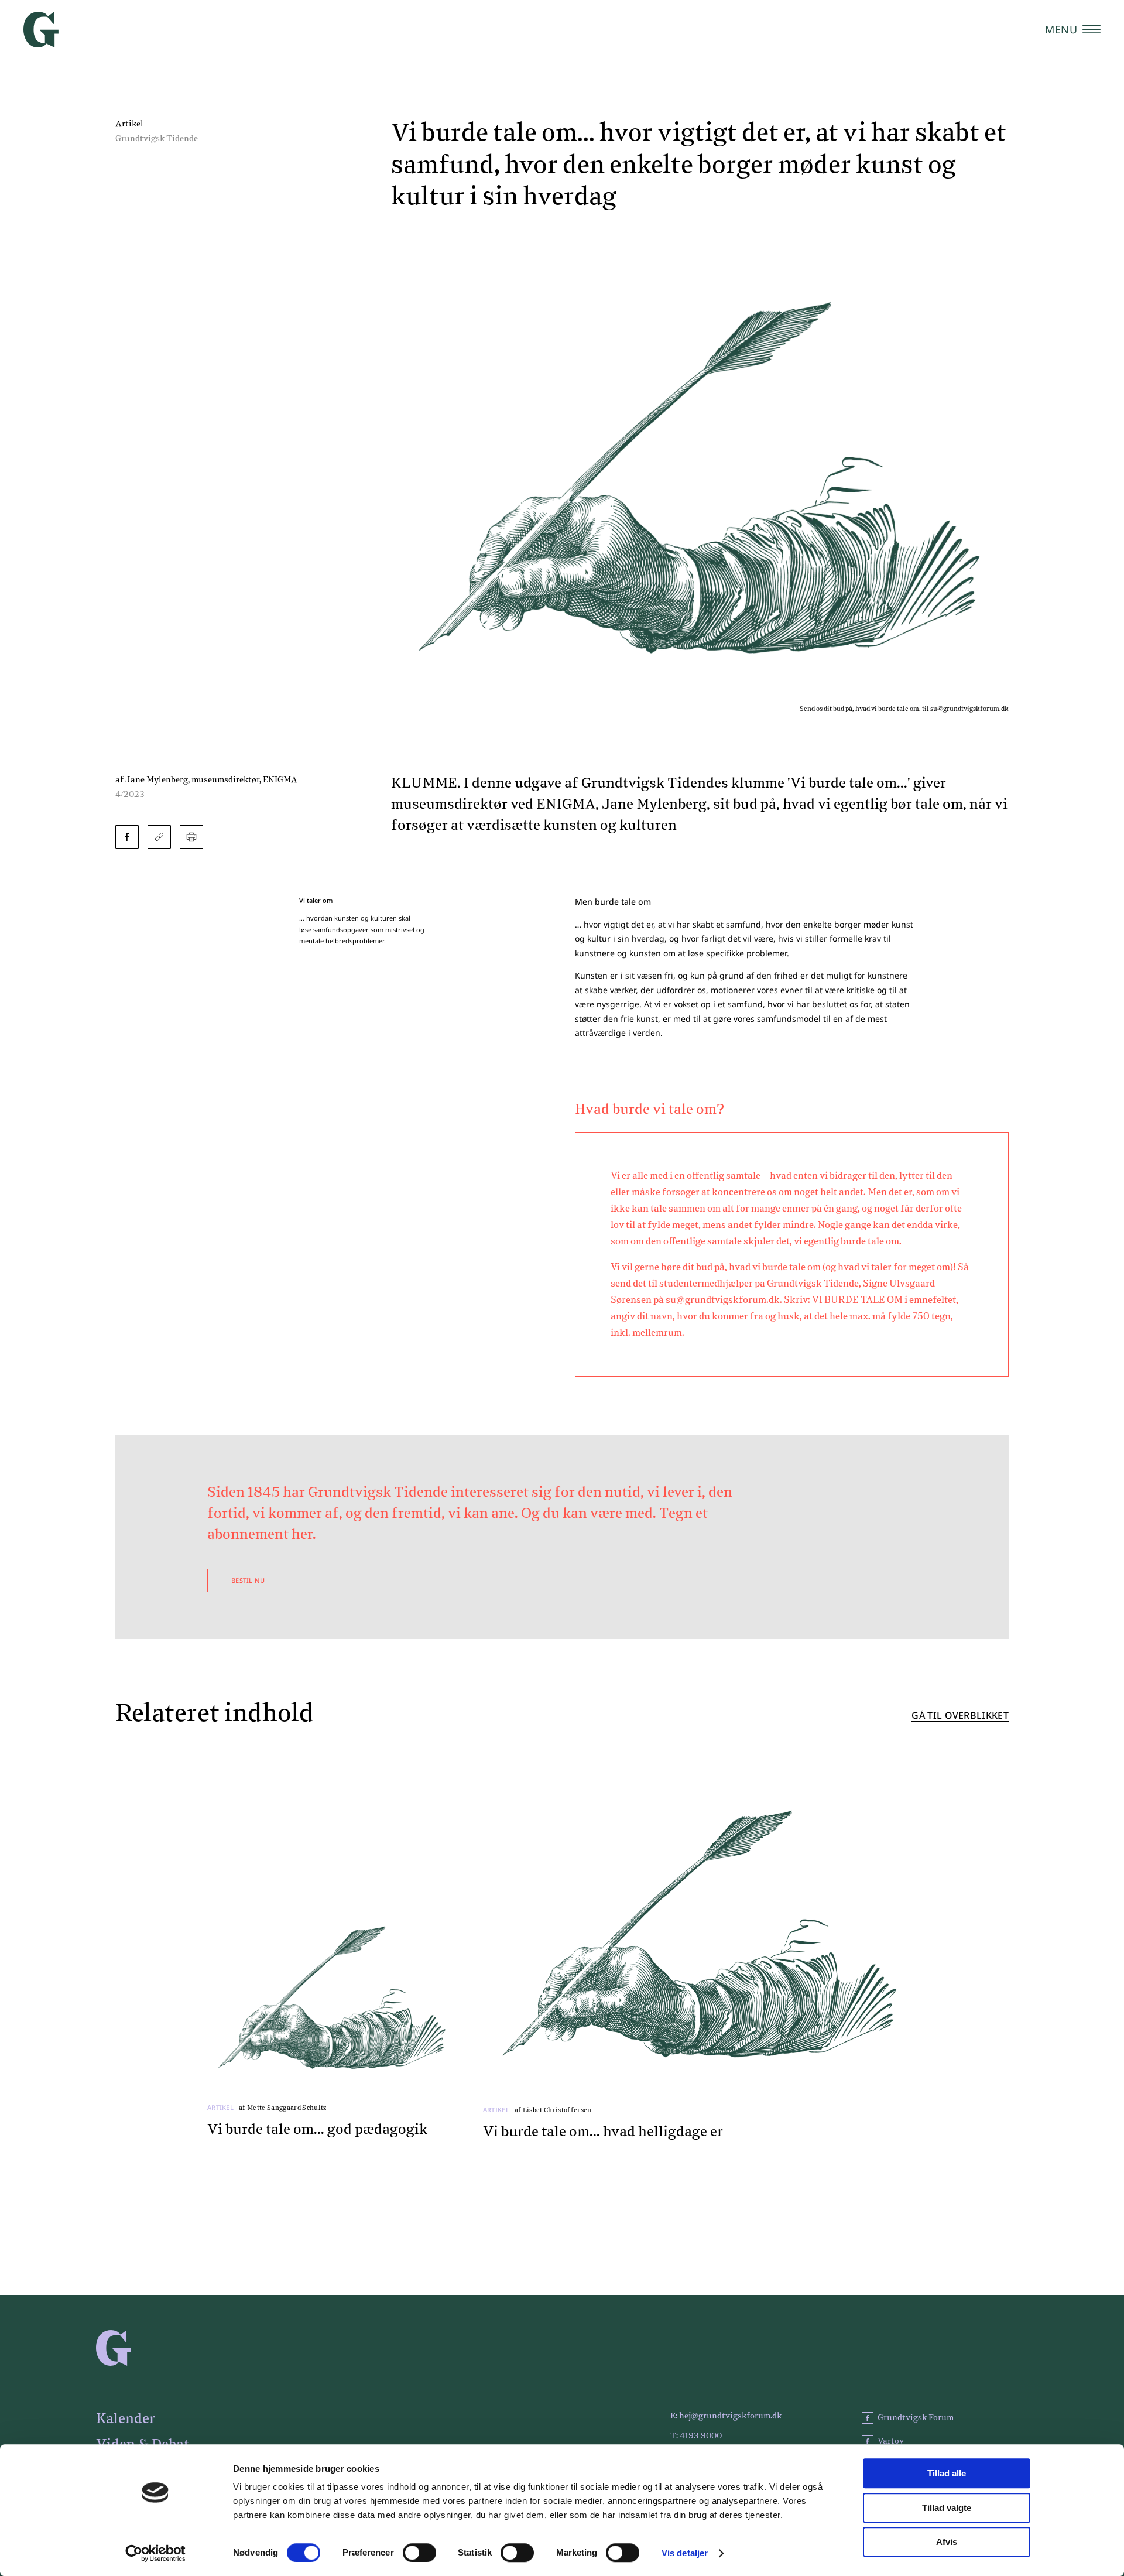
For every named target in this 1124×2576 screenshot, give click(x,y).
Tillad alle (947, 2473)
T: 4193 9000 (696, 2436)
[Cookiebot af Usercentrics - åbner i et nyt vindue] (155, 2553)
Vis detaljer (685, 2553)
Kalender (126, 2419)
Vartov (891, 2441)
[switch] (419, 2553)
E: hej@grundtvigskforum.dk (726, 2416)
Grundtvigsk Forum (916, 2418)
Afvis (947, 2542)
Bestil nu (248, 1580)
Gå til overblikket (960, 1716)
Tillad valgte (947, 2508)
